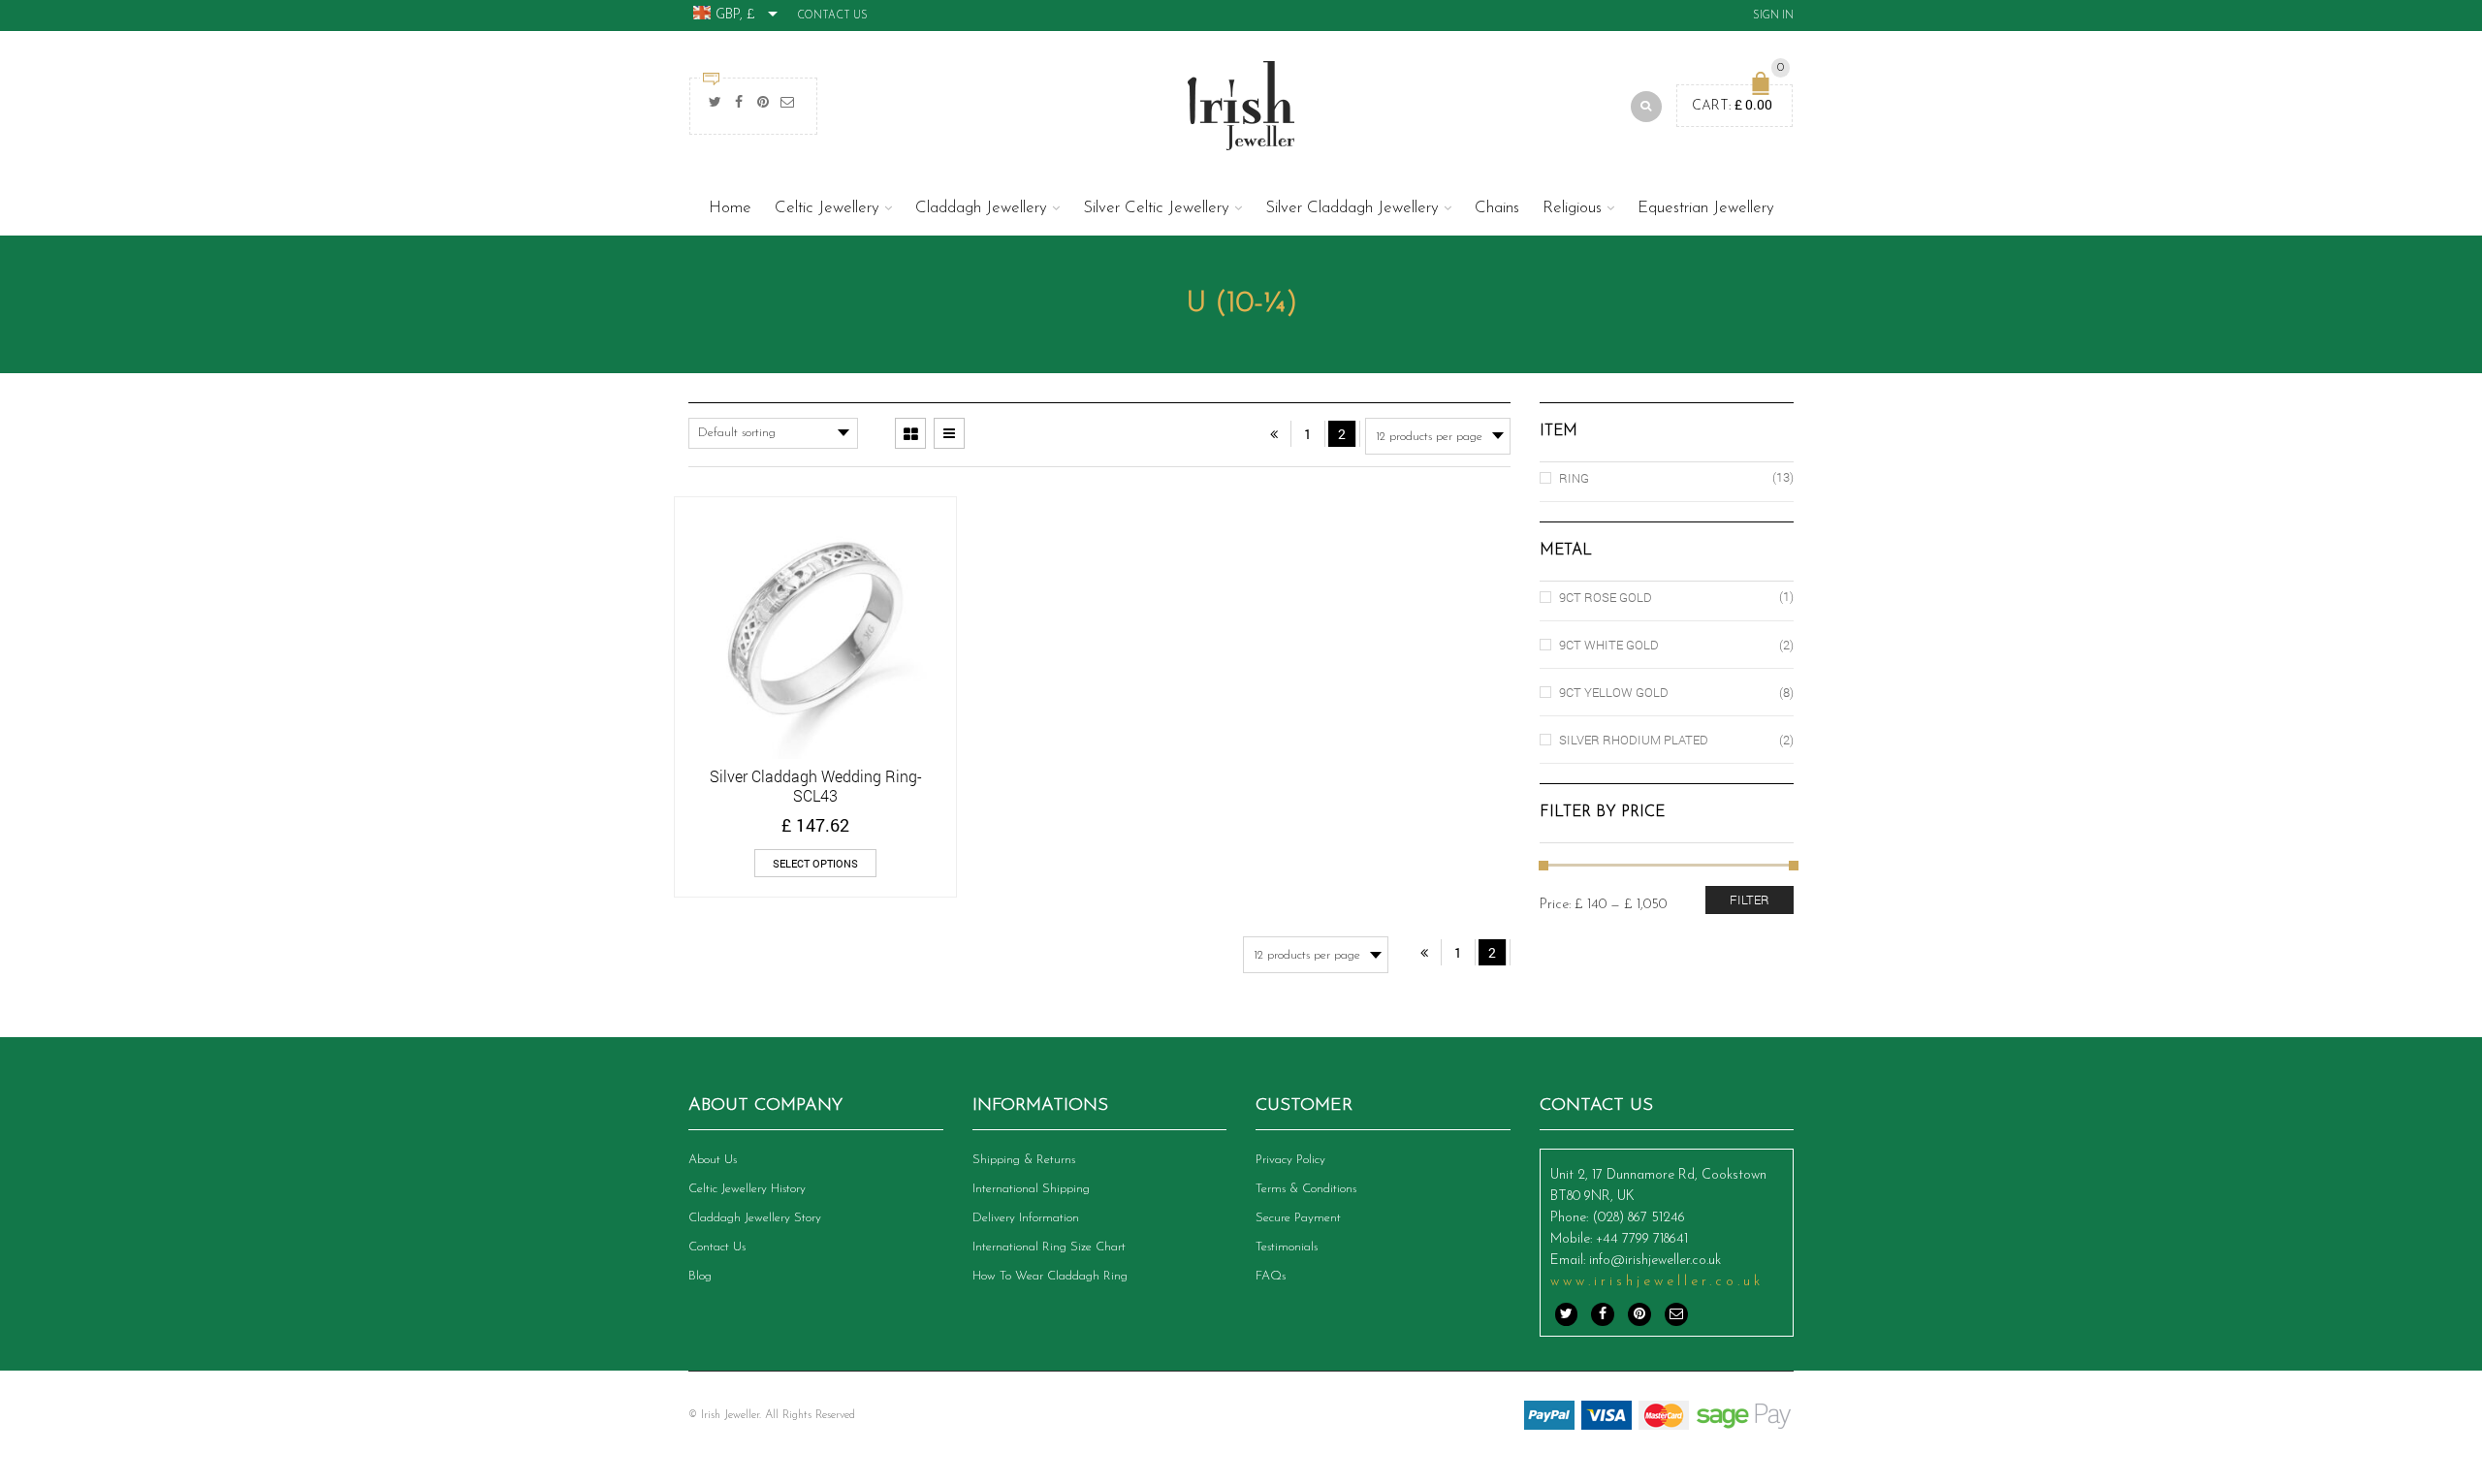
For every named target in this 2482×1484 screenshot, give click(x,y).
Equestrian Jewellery (1706, 208)
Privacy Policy (1290, 1160)
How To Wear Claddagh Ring (1050, 1276)
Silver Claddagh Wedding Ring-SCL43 (816, 786)
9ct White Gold (1609, 645)
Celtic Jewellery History (747, 1189)
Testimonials (1287, 1247)
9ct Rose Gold (1606, 597)
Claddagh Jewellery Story (755, 1218)
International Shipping (1031, 1189)
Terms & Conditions (1306, 1189)
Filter (1750, 900)
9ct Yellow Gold (1614, 692)
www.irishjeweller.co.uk (1657, 1282)
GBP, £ (735, 15)
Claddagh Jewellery (981, 208)
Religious (1572, 208)
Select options (815, 863)
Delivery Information (1026, 1218)
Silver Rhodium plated (1634, 740)
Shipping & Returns (1024, 1160)
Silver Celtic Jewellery (1156, 208)
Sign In (1773, 16)
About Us (713, 1160)
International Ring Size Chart (1049, 1247)
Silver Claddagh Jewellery (1352, 208)
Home (730, 208)
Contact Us (832, 16)
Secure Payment (1298, 1218)
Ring (1574, 478)
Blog (700, 1276)
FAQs (1271, 1276)
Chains (1497, 208)
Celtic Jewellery (827, 208)
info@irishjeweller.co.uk (1655, 1261)
